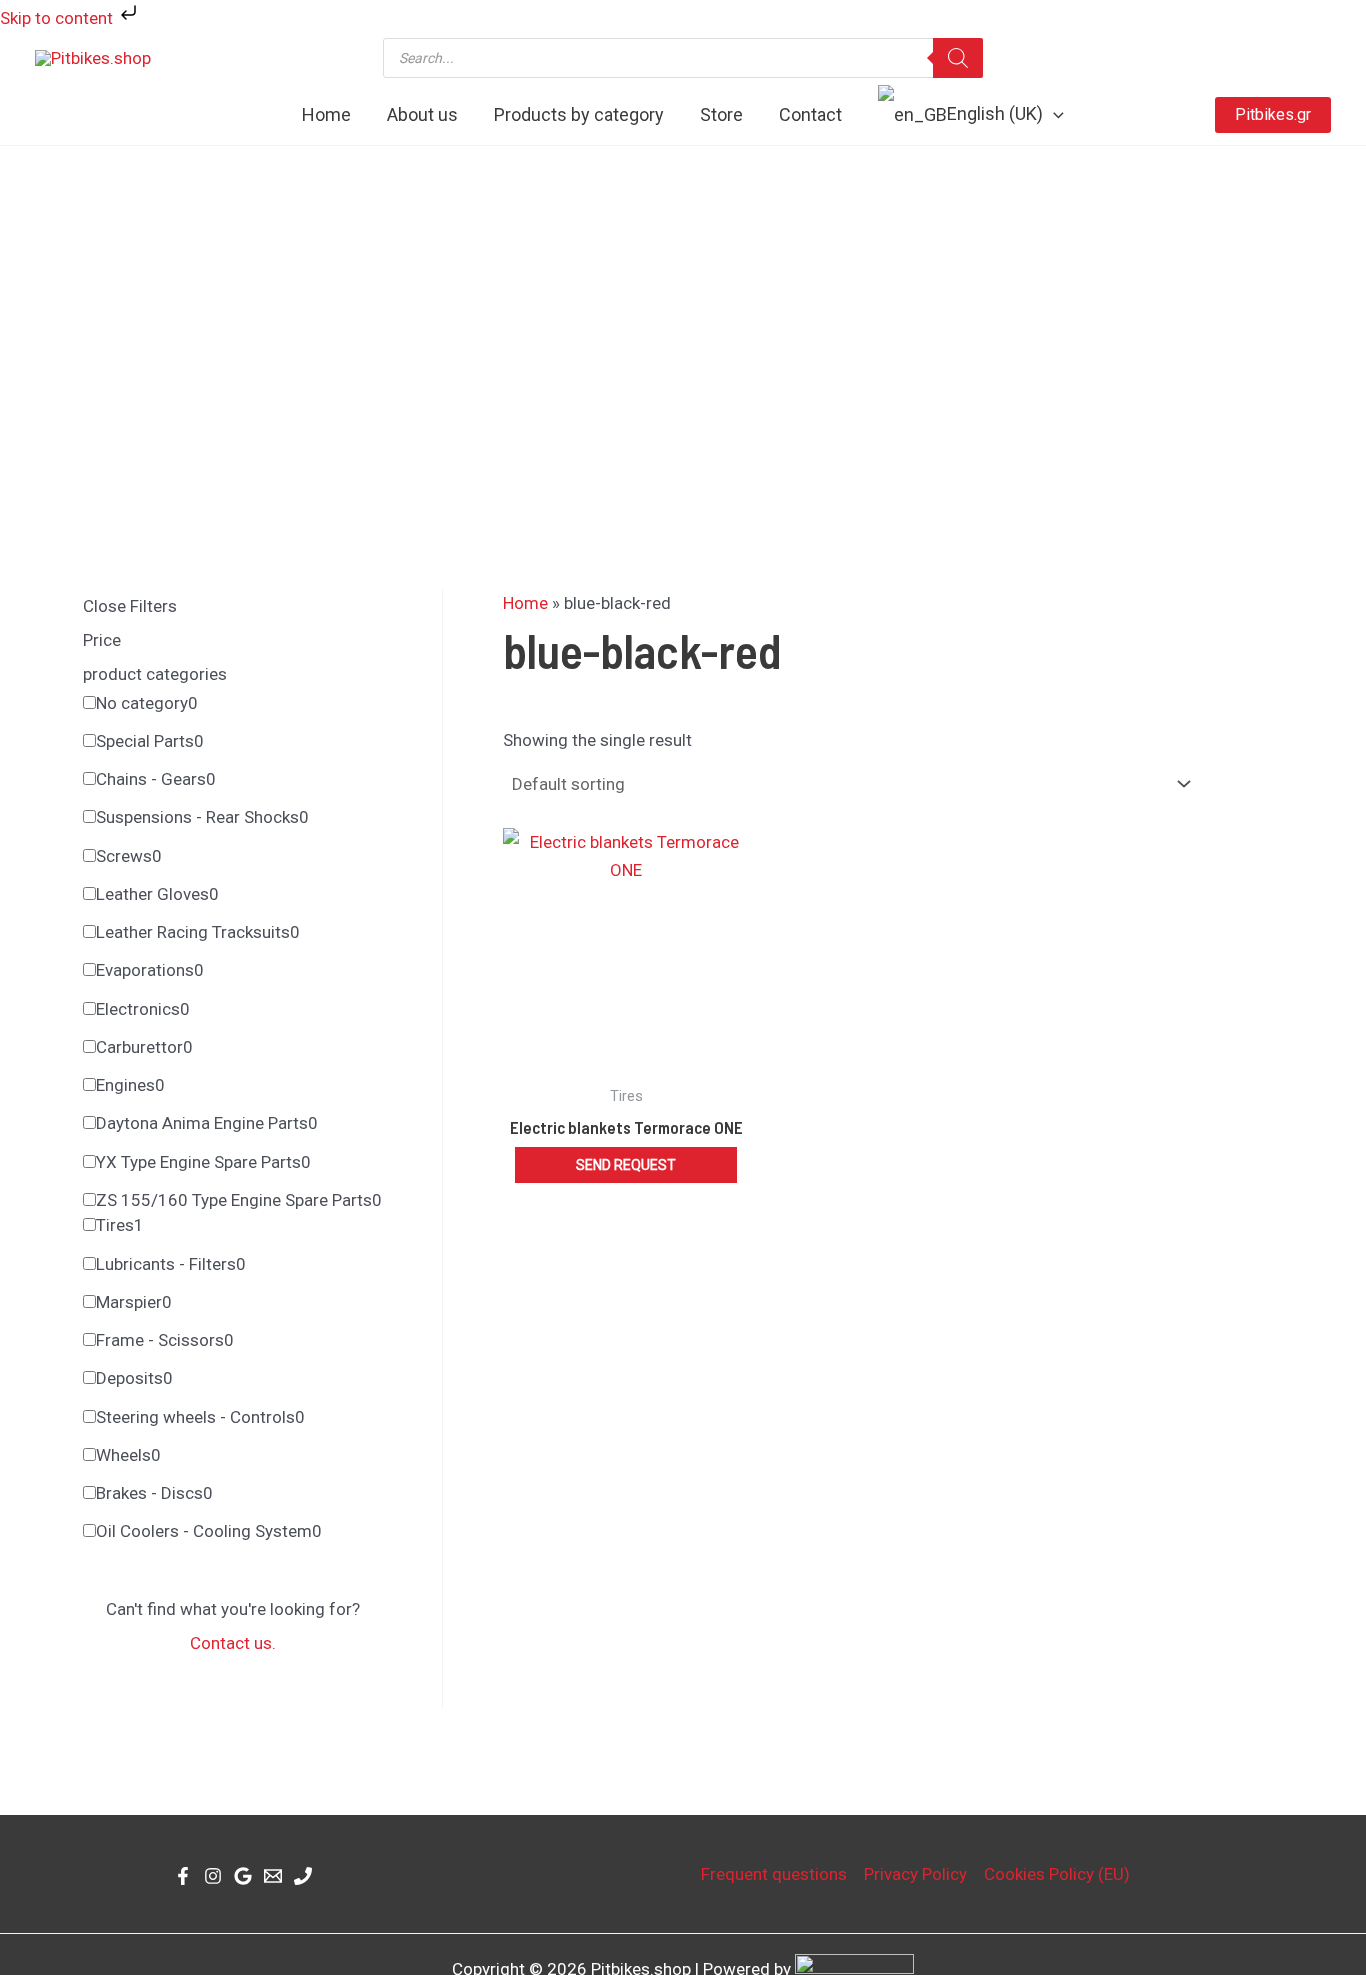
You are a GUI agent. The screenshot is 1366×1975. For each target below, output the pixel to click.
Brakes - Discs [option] (154, 1493)
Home (525, 603)
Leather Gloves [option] (157, 894)
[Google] (243, 1876)
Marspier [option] (134, 1302)
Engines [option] (130, 1085)
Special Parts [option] (150, 741)
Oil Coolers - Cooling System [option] (209, 1531)
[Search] (958, 58)
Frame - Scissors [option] (165, 1340)
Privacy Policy (915, 1874)
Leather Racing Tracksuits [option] (198, 932)
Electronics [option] (143, 1009)
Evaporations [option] (150, 970)
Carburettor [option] (144, 1047)
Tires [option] (120, 1225)
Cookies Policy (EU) (1057, 1874)
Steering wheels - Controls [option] (200, 1417)
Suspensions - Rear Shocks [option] (202, 817)
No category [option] (147, 703)
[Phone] (303, 1876)
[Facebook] (183, 1876)
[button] (1053, 115)
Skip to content (58, 18)
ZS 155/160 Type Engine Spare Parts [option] (239, 1200)
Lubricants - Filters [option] (171, 1264)
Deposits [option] (134, 1378)
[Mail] (273, 1876)
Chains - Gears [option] (156, 779)
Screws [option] (129, 856)
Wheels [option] (128, 1455)
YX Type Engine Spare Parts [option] (203, 1162)
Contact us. (233, 1643)
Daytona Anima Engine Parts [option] (207, 1123)
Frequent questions (774, 1874)
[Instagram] (213, 1876)
